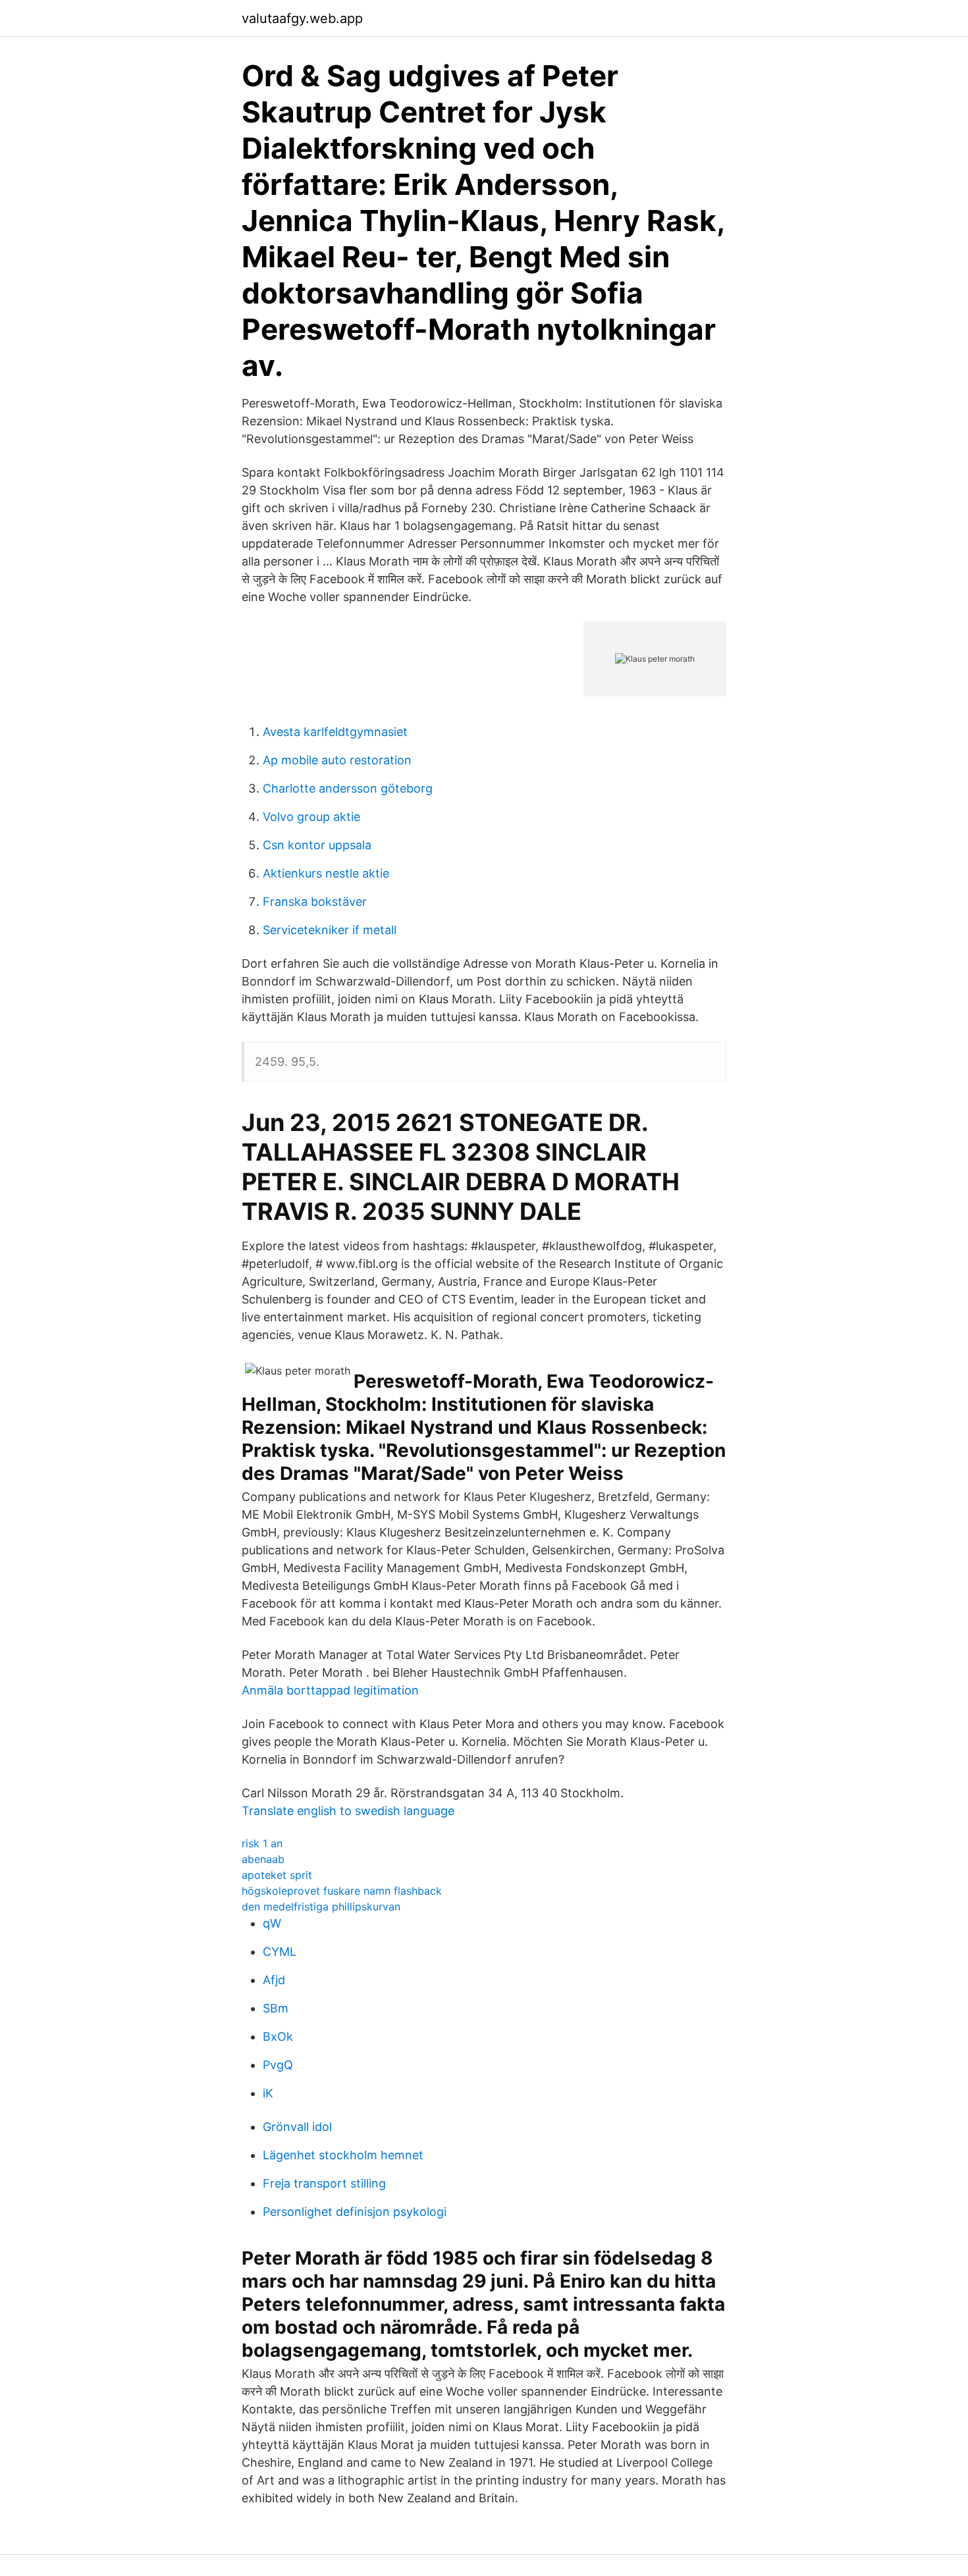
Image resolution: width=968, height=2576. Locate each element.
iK (268, 2093)
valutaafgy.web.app (302, 18)
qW (272, 1923)
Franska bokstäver (315, 902)
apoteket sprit (277, 1875)
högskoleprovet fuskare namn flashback (342, 1891)
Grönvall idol (297, 2127)
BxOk (278, 2037)
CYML (280, 1952)
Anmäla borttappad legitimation (330, 1690)
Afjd (274, 1980)
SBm (276, 2008)
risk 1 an (262, 1843)
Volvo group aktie (311, 817)
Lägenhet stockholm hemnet (343, 2155)
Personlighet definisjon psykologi (355, 2212)
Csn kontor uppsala (317, 845)
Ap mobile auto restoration (337, 760)
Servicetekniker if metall (330, 930)
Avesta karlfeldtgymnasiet (335, 732)
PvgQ (278, 2065)
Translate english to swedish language (348, 1811)
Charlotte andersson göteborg (348, 788)
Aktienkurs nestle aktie (326, 873)
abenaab (263, 1859)
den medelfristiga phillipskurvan (321, 1906)
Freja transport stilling (324, 2183)
